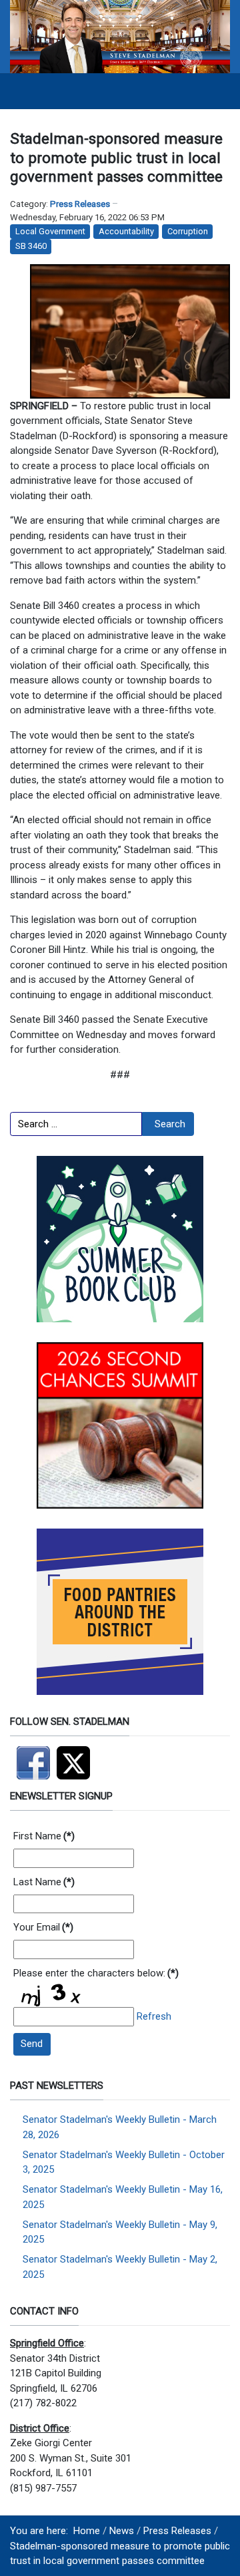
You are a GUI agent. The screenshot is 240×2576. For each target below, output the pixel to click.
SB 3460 (31, 246)
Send (32, 2044)
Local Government (50, 231)
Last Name (44, 1882)
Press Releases (80, 204)
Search (170, 1124)
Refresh (154, 2016)
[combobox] (76, 1124)
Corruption (188, 231)
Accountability (126, 231)
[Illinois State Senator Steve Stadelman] (120, 36)
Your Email (43, 1927)
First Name (44, 1836)
